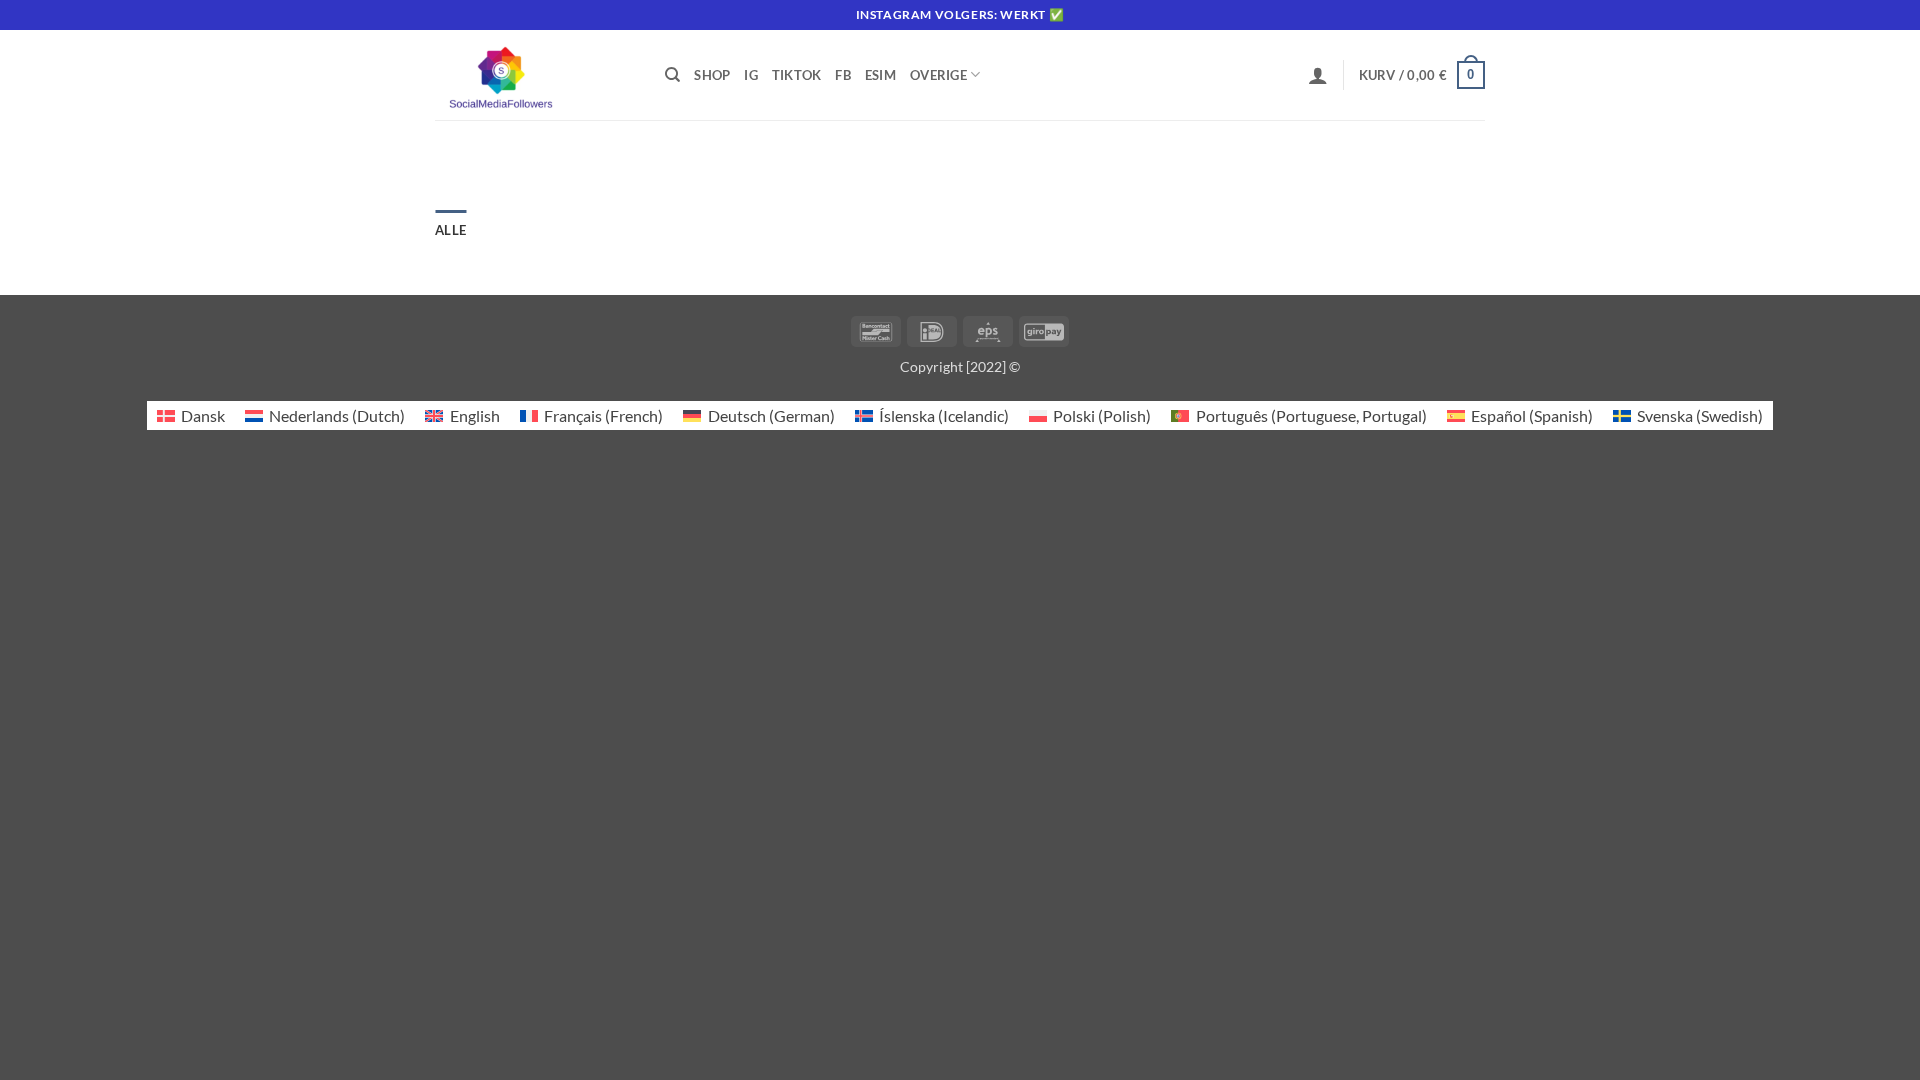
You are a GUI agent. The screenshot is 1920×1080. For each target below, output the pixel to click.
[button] (1318, 75)
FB (843, 75)
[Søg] (672, 75)
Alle (450, 230)
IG (751, 75)
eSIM (880, 75)
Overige (938, 75)
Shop (712, 75)
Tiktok (797, 75)
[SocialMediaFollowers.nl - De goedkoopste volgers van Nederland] (535, 75)
